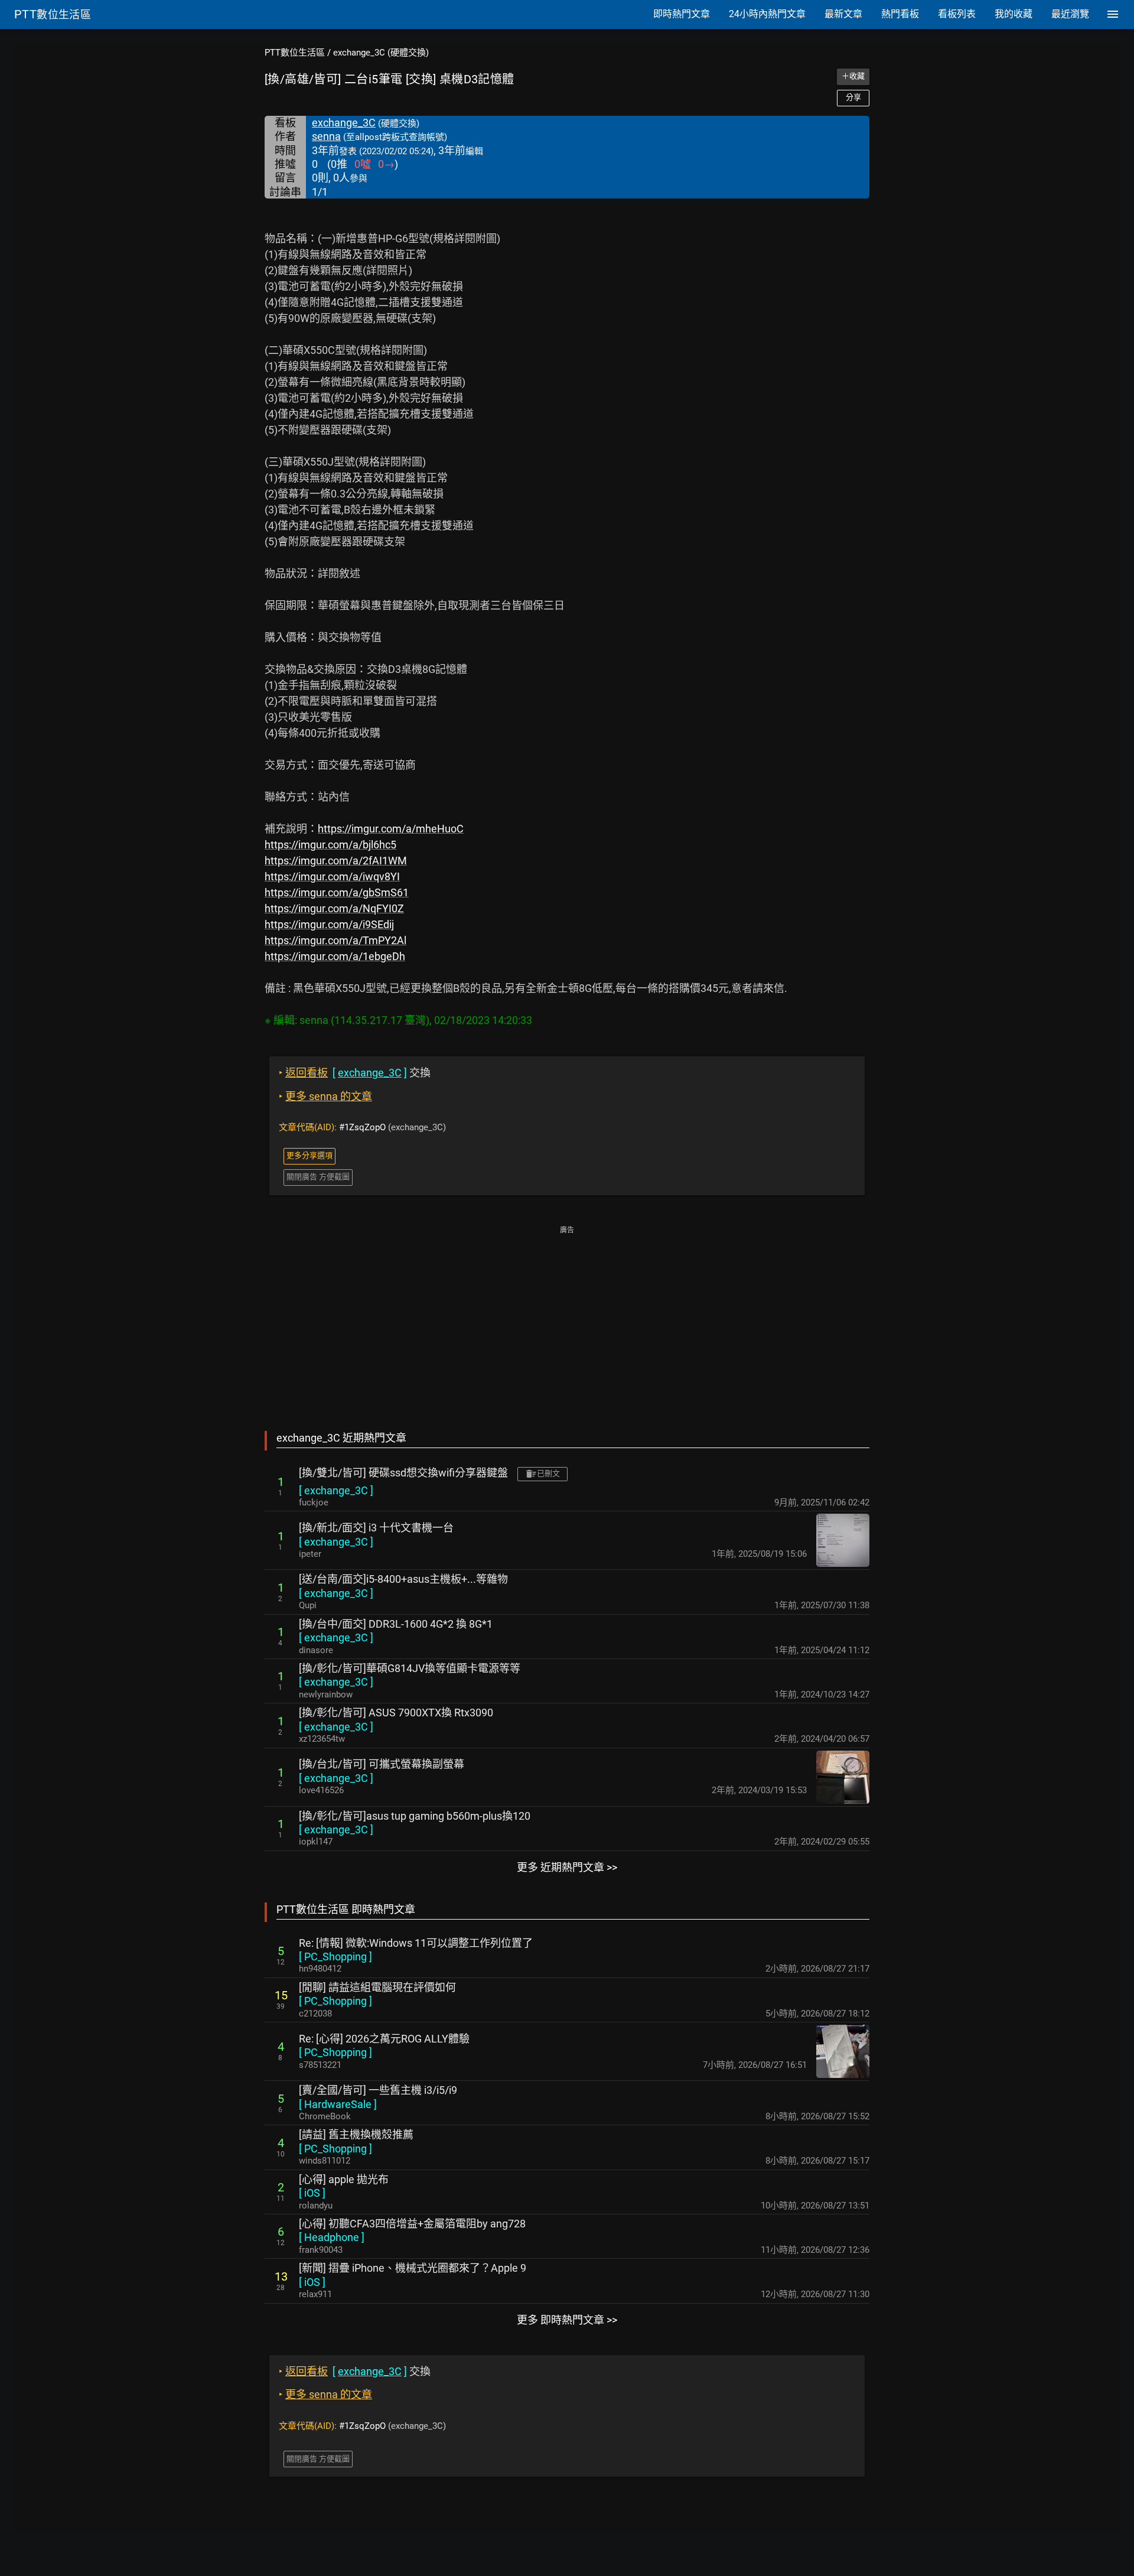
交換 (355, 1073)
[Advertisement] (567, 1320)
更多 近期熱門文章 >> (567, 1867)
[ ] (336, 1490)
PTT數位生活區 (295, 53)
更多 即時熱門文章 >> (567, 2320)
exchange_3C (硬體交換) (381, 53)
